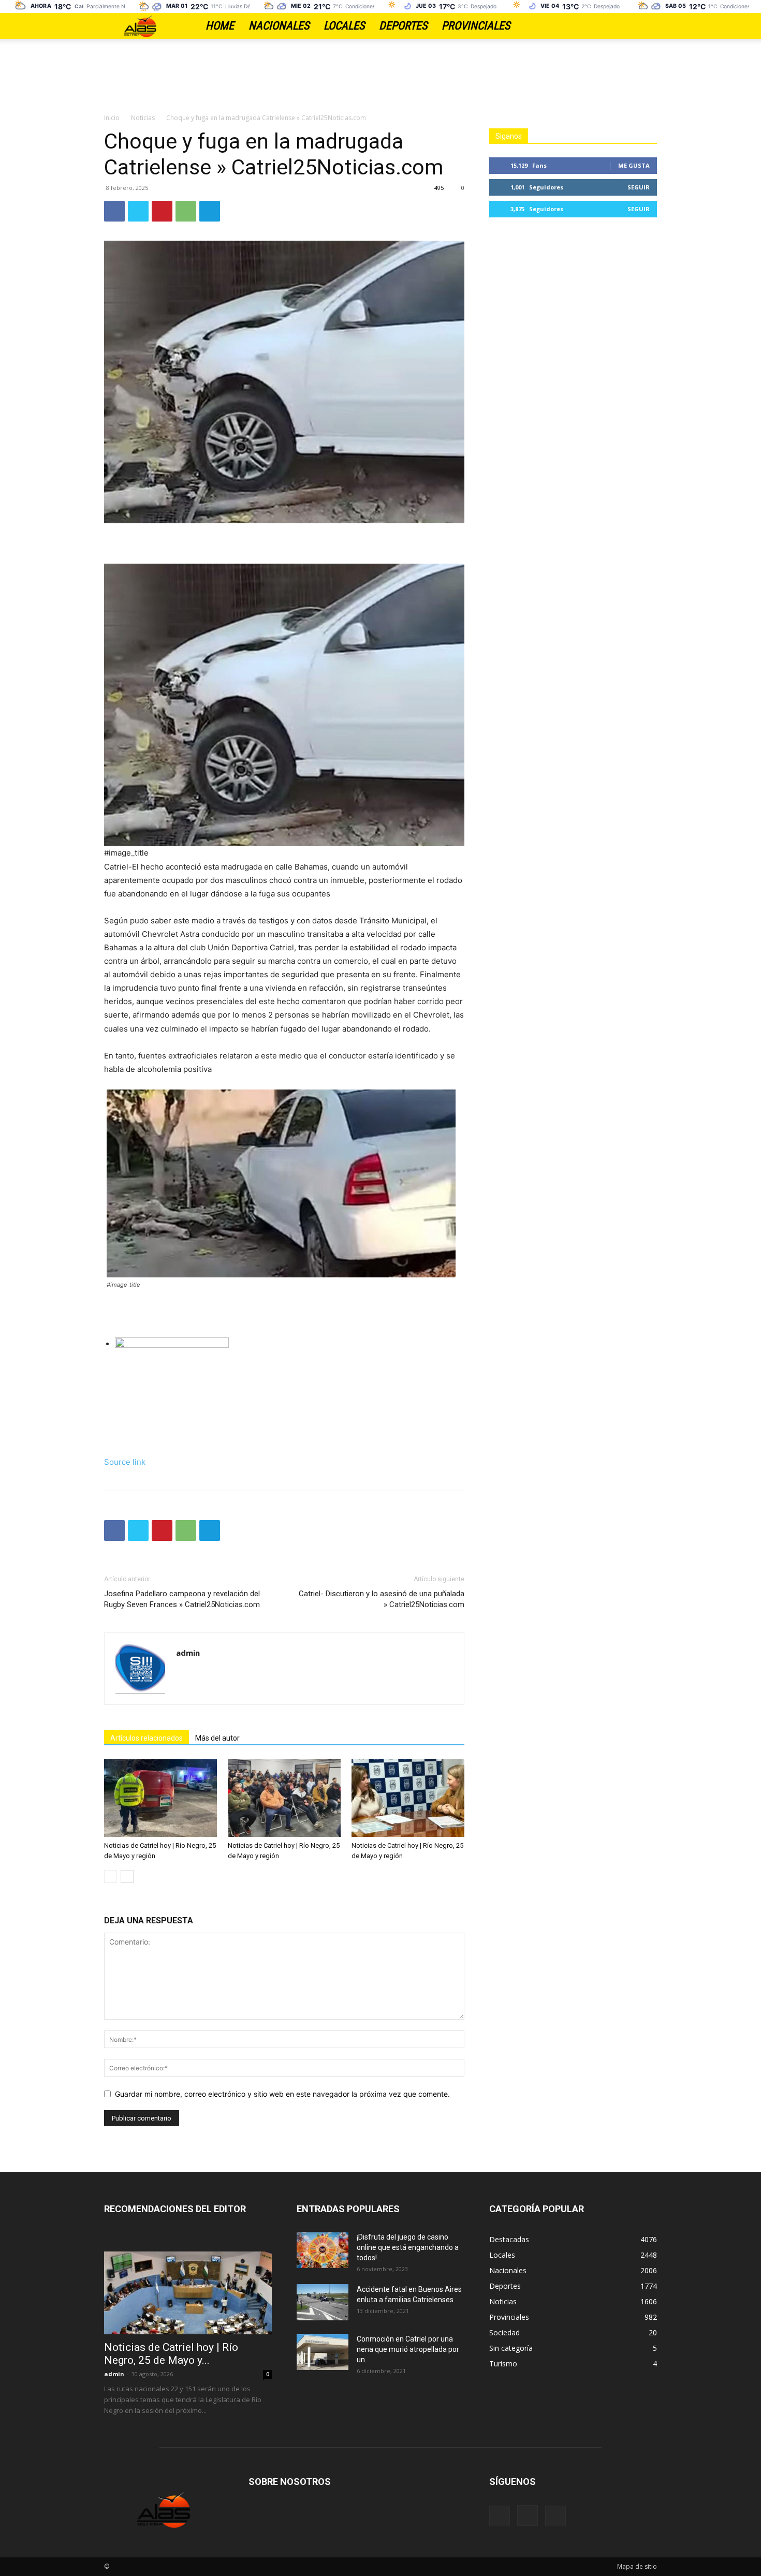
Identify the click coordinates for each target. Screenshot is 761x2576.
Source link (125, 1462)
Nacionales (279, 26)
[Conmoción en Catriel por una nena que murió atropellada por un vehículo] (323, 2352)
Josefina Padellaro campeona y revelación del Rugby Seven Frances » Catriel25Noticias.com (182, 1599)
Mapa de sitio (637, 2566)
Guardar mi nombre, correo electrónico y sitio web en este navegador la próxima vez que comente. (282, 2094)
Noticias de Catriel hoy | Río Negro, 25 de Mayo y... (171, 2354)
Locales (344, 26)
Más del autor (217, 1738)
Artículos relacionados (147, 1738)
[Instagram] (631, 26)
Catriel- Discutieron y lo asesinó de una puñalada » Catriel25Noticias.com (382, 1599)
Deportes (403, 26)
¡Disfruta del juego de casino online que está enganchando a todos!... (408, 2247)
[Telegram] (210, 211)
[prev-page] (111, 1876)
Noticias (143, 118)
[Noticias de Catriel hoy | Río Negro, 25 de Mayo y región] (160, 1798)
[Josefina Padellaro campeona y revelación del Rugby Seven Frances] (290, 1376)
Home (220, 26)
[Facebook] (613, 26)
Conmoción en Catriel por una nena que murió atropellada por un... (408, 2349)
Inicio (112, 118)
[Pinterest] (162, 211)
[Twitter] (649, 26)
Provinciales (476, 26)
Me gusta (634, 165)
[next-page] (127, 1876)
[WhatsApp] (186, 211)
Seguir (639, 187)
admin (188, 1653)
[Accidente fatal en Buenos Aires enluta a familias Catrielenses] (323, 2302)
